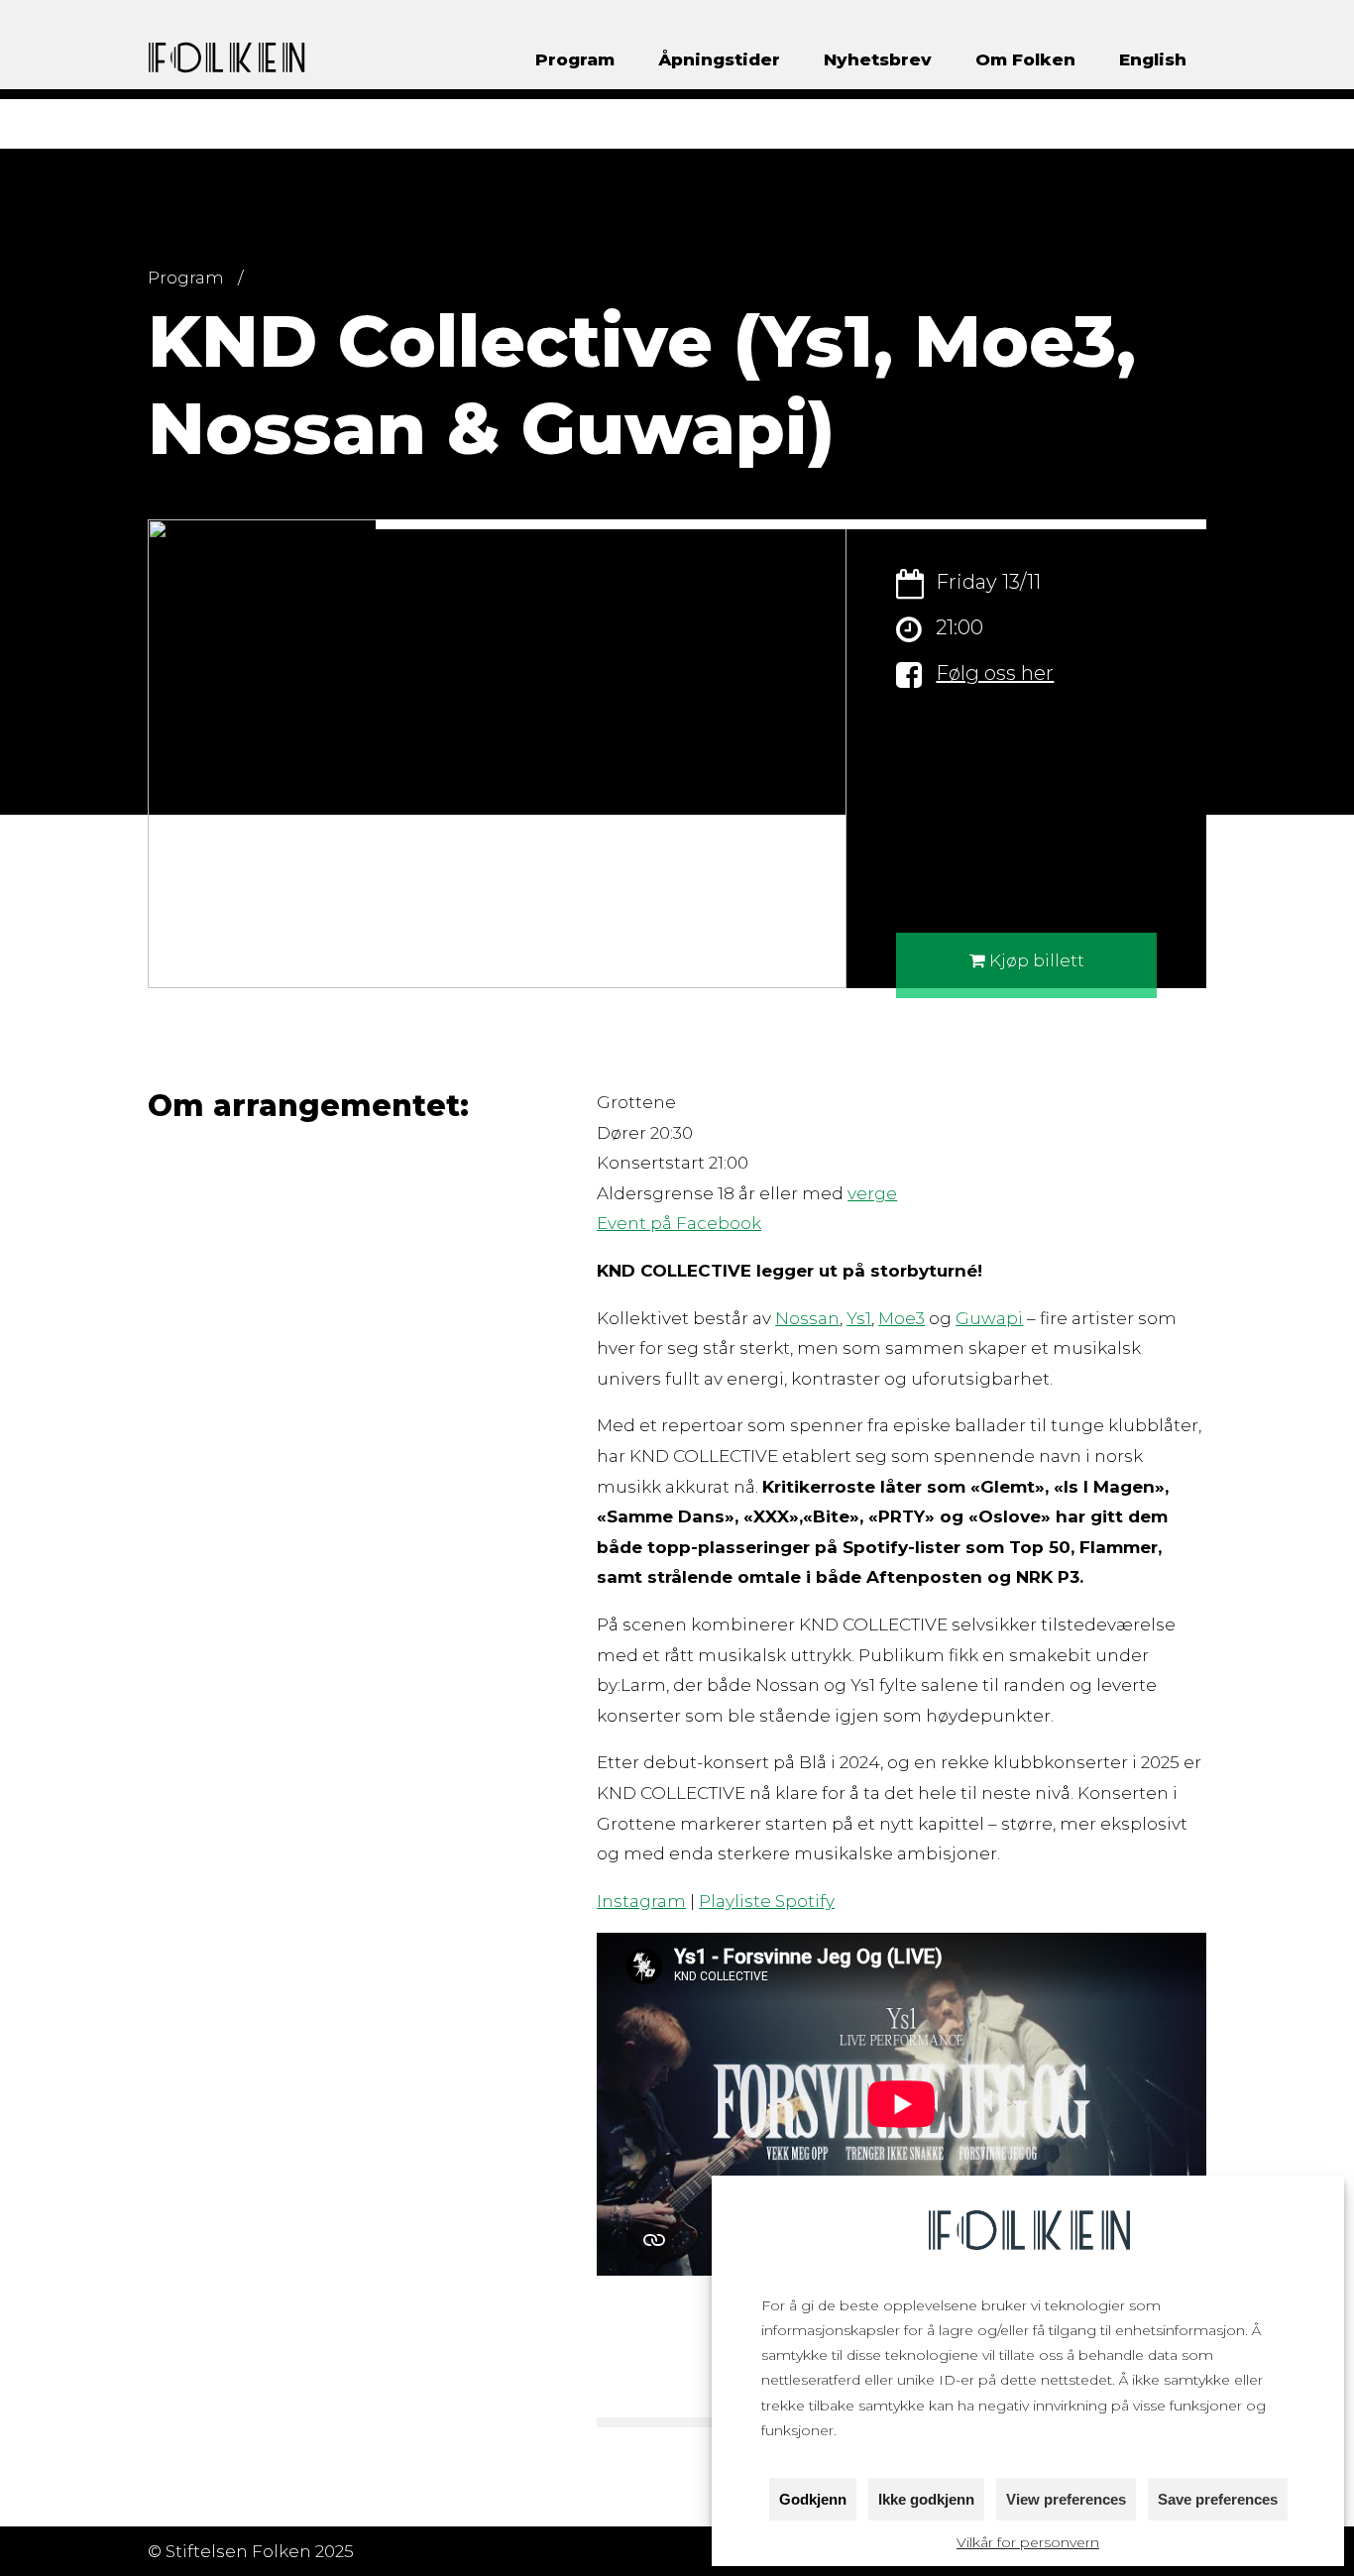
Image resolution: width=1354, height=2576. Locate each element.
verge (872, 1193)
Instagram (641, 1901)
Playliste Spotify (767, 1901)
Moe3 (902, 1318)
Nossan (807, 1318)
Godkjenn (813, 2499)
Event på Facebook (679, 1223)
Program (186, 278)
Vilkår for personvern (1028, 2542)
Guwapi (989, 1318)
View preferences (1066, 2499)
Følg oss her (995, 673)
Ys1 (859, 1318)
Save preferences (1218, 2499)
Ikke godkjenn (926, 2499)
